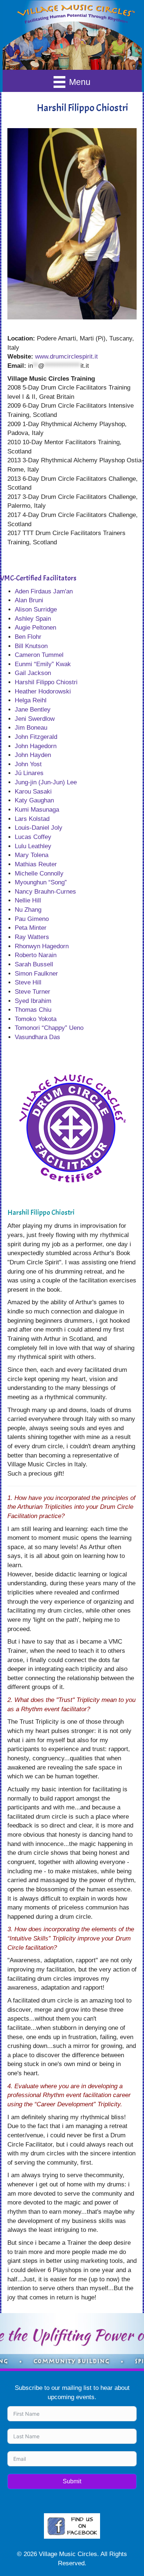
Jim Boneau (31, 728)
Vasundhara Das (37, 1037)
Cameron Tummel (39, 655)
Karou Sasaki (33, 792)
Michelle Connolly (39, 873)
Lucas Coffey (33, 837)
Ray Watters (32, 937)
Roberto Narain (36, 955)
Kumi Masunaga (37, 810)
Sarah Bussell (34, 964)
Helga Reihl (31, 700)
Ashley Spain (33, 619)
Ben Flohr (28, 637)
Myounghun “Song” (41, 882)
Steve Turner (32, 992)
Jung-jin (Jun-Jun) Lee (46, 782)
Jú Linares (29, 773)
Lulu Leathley (33, 846)
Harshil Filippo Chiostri (46, 682)
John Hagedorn (36, 746)
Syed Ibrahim (33, 1001)
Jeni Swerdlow (35, 719)
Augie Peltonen (35, 628)
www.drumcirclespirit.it (66, 357)
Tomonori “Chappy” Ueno (49, 1028)
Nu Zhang (28, 910)
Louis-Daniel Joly (39, 828)
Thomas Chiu (33, 1010)
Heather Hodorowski (43, 691)
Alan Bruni (29, 600)
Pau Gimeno (32, 919)
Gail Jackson (33, 673)
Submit (72, 2481)
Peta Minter (31, 928)
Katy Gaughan (34, 800)
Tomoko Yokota (36, 1019)
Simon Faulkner (36, 974)
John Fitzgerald (36, 737)
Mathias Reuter (36, 864)
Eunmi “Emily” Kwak (43, 664)
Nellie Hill (28, 900)
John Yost (28, 764)
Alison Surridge (36, 609)
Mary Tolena (32, 855)
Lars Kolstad (32, 819)
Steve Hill (28, 982)
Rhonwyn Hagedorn (42, 946)
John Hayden (33, 755)
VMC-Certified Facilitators (38, 578)
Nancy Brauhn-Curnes (45, 892)
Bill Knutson (31, 646)
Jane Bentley (33, 710)
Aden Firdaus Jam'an (44, 591)
